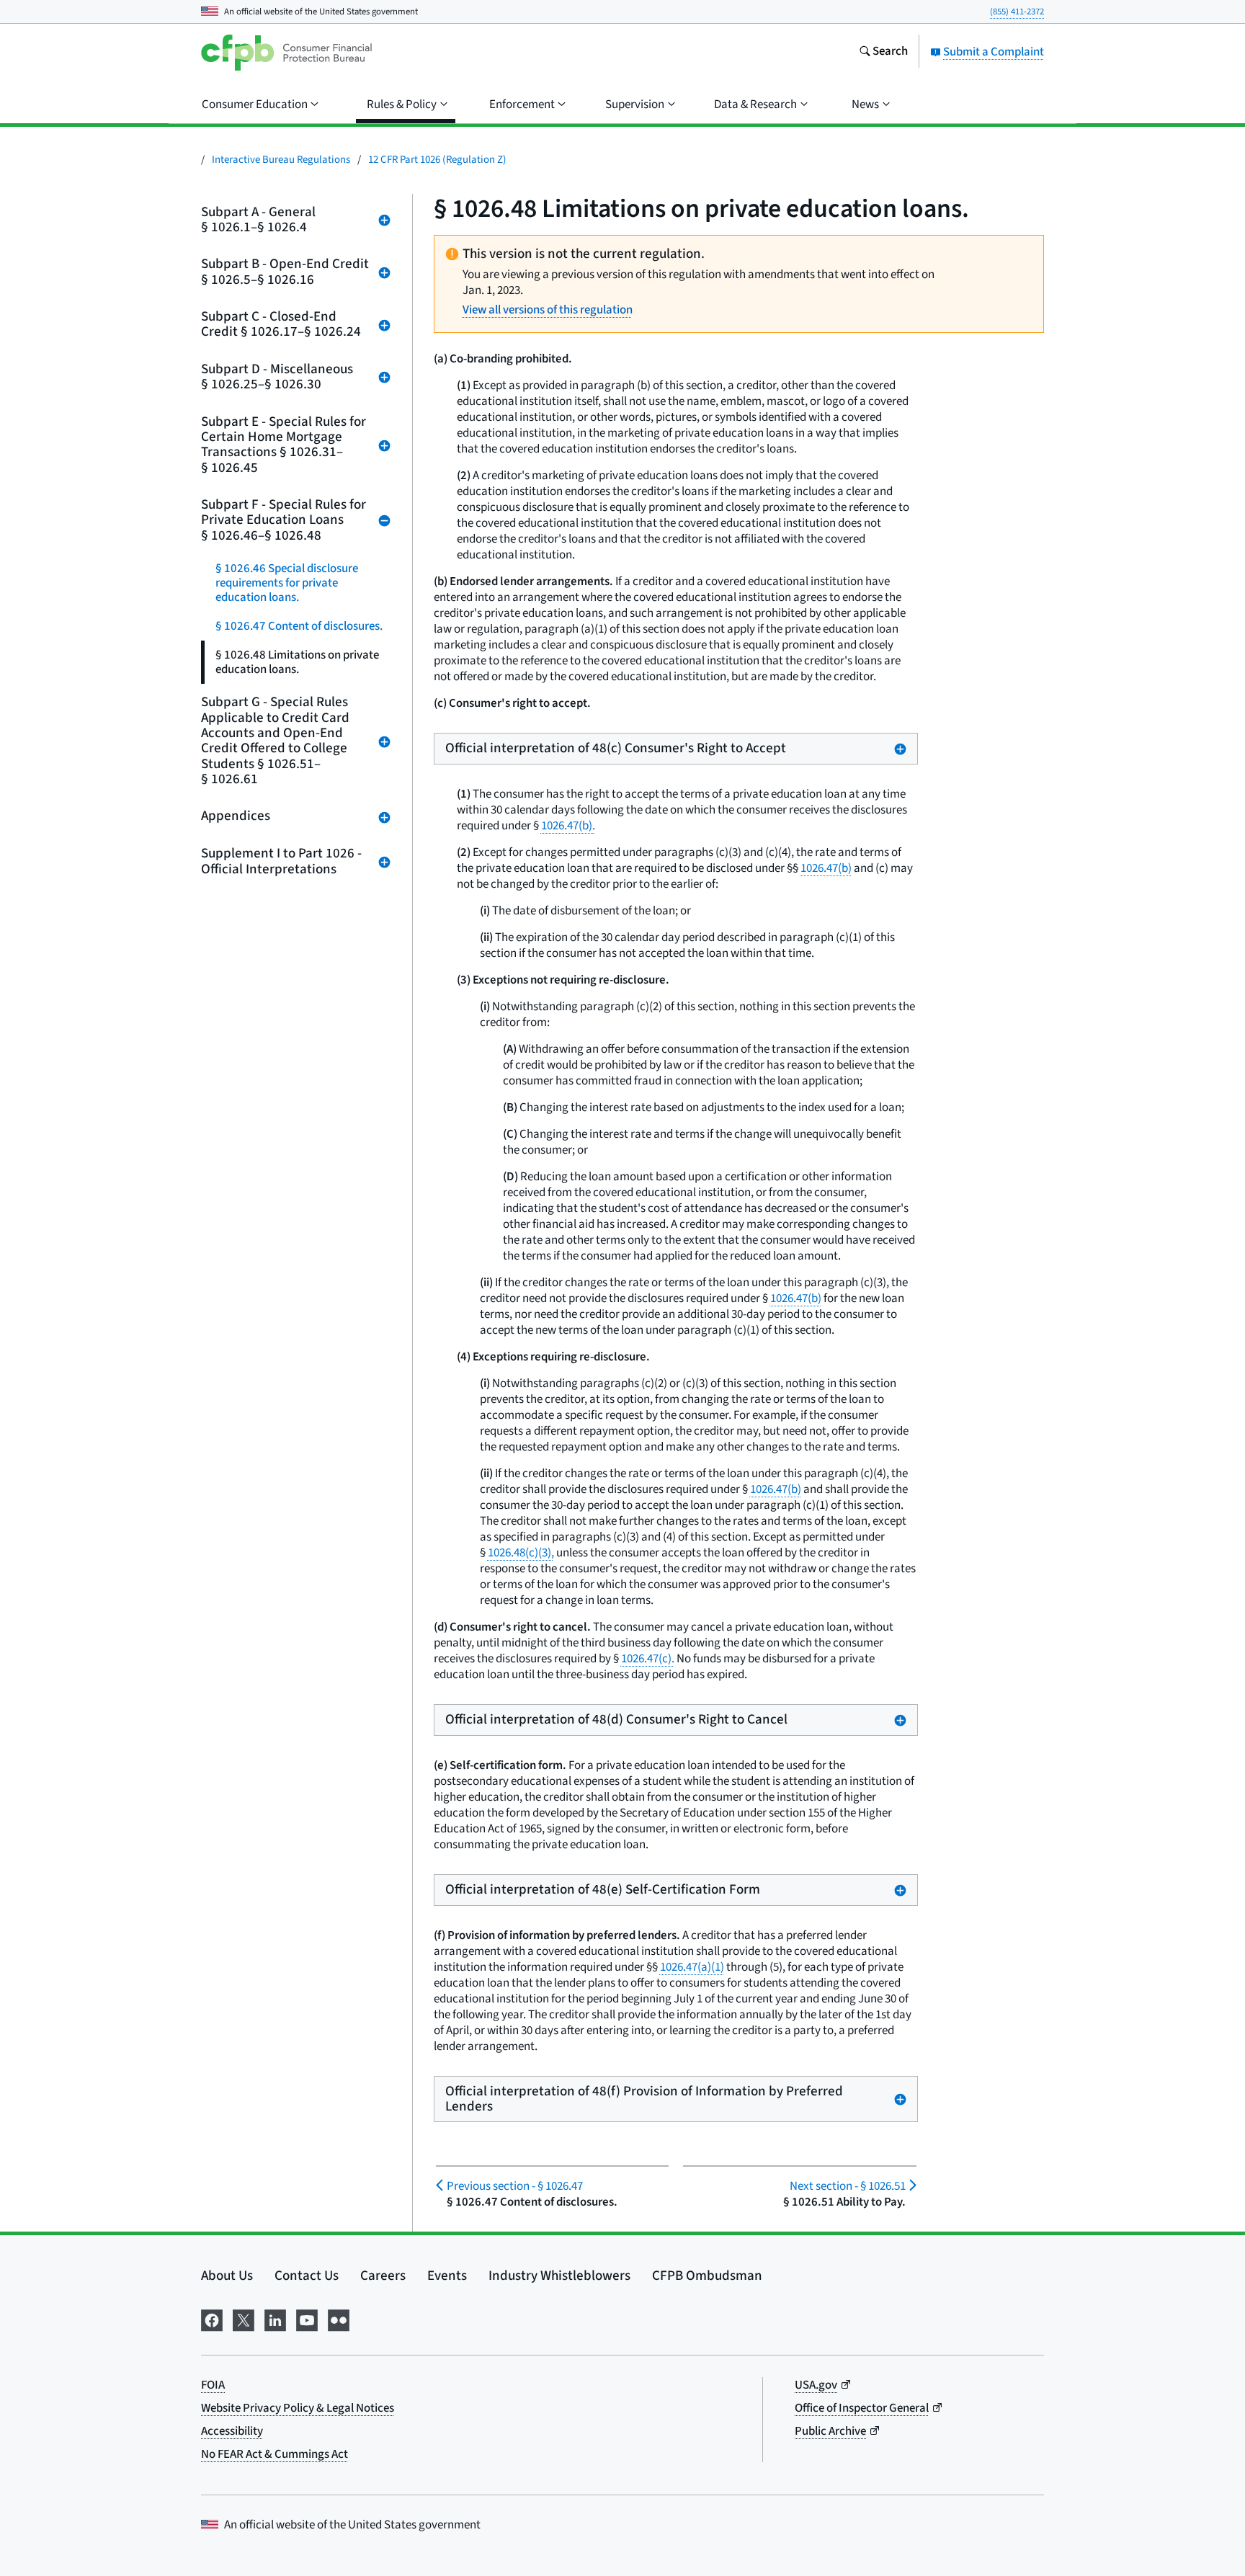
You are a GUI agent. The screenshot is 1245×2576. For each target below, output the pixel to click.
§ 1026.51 (847, 2186)
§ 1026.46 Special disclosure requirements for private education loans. (287, 583)
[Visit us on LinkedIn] (275, 2319)
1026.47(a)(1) (692, 1967)
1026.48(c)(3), (521, 1553)
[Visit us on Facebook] (212, 2319)
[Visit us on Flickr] (339, 2319)
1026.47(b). (568, 826)
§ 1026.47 (515, 2186)
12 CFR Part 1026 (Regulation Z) (437, 160)
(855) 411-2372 (1017, 12)
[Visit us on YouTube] (307, 2319)
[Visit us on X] (244, 2319)
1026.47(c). (648, 1659)
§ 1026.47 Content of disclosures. (299, 626)
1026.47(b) (826, 868)
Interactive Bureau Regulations (281, 160)
